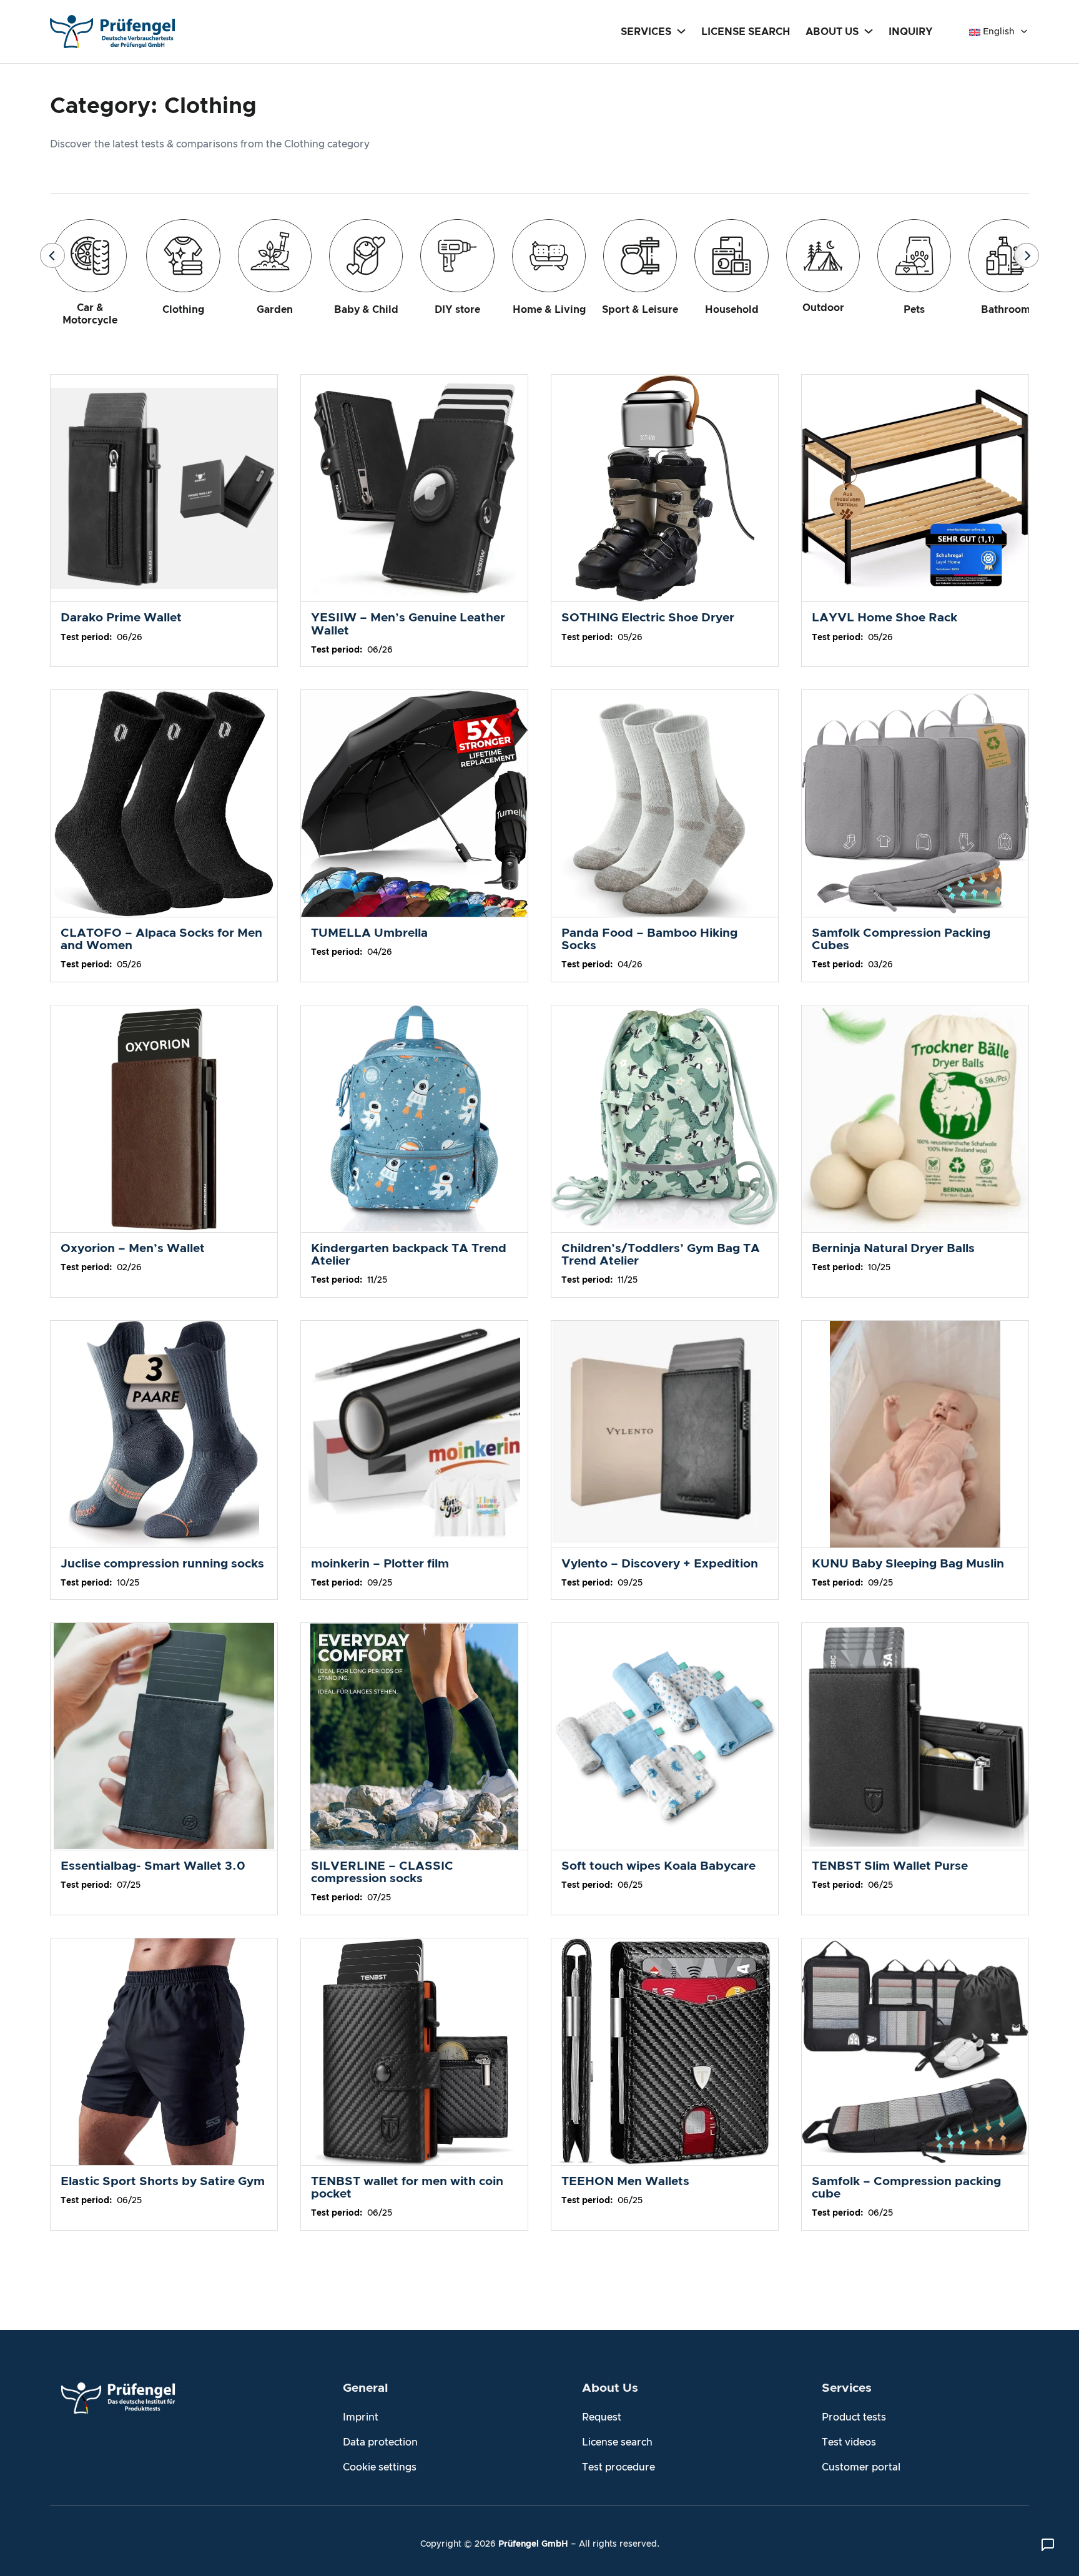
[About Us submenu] (869, 31)
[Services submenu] (681, 31)
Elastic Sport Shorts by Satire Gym (163, 2182)
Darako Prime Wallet (121, 618)
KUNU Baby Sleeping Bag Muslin (908, 1564)
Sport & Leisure (640, 310)
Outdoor (823, 308)
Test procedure (618, 2467)
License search (617, 2442)
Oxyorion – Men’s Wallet (133, 1249)
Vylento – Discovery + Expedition (660, 1564)
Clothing (183, 310)
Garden (275, 310)
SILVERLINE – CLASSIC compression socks (382, 1873)
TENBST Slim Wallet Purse (890, 1866)
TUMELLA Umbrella (369, 933)
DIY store (457, 310)
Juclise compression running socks (162, 1564)
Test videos (849, 2442)
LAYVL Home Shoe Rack (884, 618)
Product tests (854, 2417)
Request (602, 2417)
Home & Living (549, 310)
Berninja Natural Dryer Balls (893, 1249)
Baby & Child (366, 310)
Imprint (361, 2417)
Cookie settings (380, 2467)
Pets (914, 310)
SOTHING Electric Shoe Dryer (648, 618)
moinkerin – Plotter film (380, 1564)
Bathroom (1006, 310)
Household (732, 310)
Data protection (380, 2442)
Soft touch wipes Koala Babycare (658, 1866)
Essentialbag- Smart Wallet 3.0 (153, 1866)
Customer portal (861, 2467)
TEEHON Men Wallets (625, 2182)
